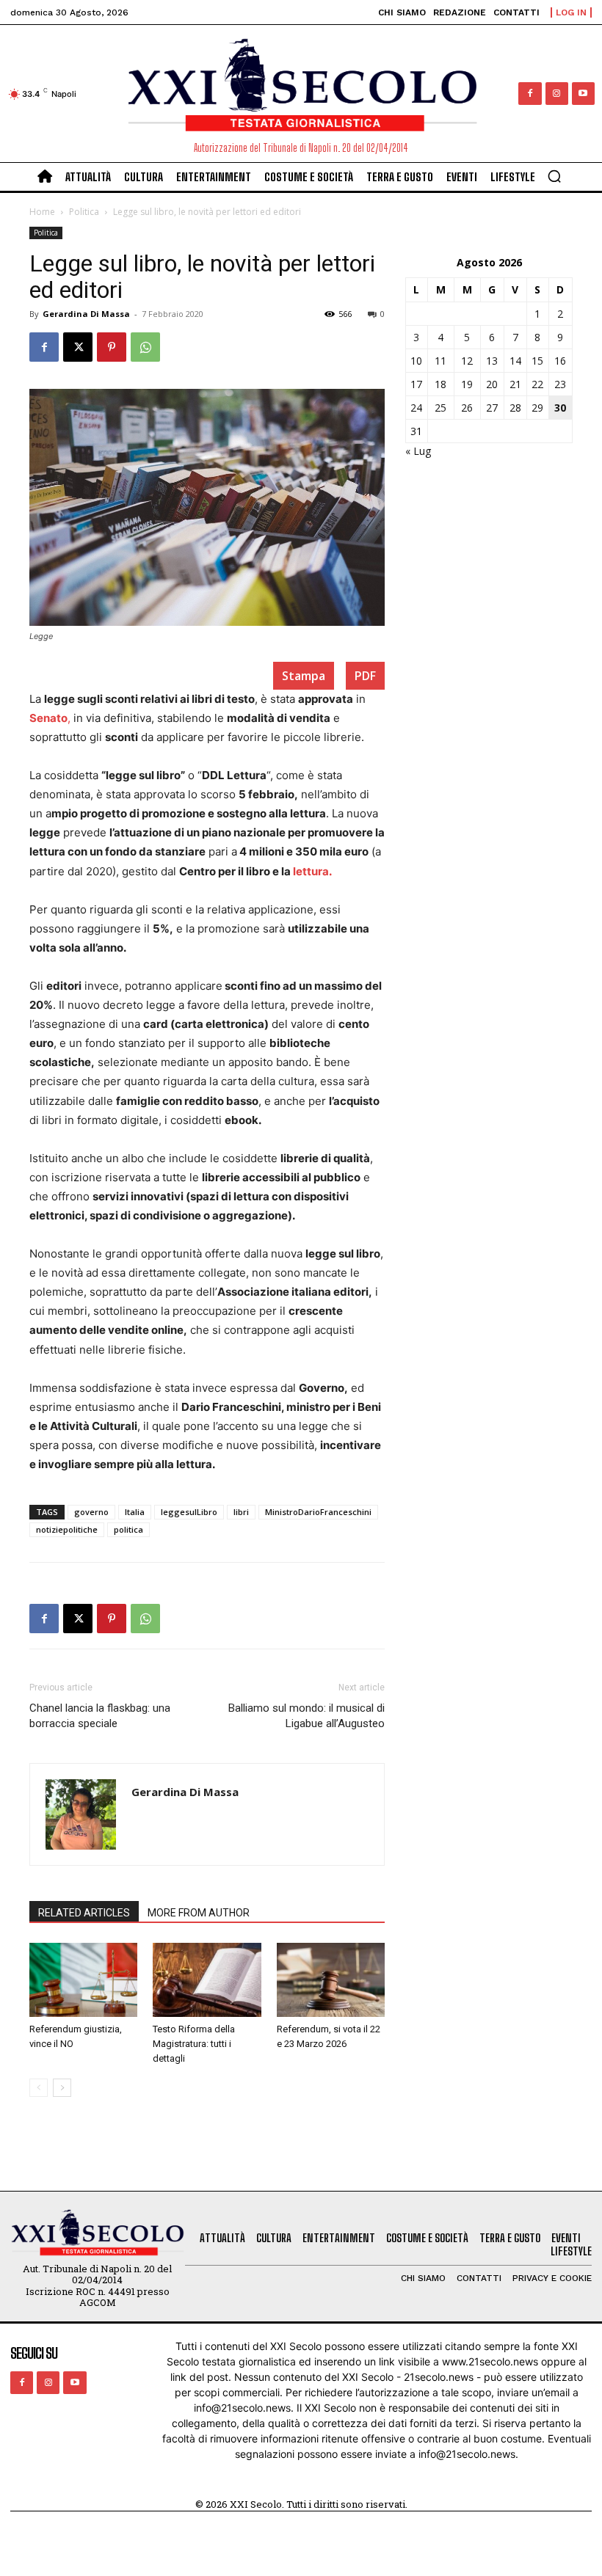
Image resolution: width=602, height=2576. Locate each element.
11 (440, 361)
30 (560, 408)
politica (128, 1529)
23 (560, 384)
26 (467, 408)
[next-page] (62, 2088)
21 (515, 384)
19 (467, 384)
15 (537, 361)
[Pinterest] (112, 347)
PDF (365, 676)
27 (492, 408)
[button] (554, 176)
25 (440, 408)
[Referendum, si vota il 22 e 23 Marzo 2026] (331, 1980)
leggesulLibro (189, 1512)
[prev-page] (39, 2088)
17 (416, 384)
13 (492, 361)
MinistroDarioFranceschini (318, 1512)
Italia (135, 1512)
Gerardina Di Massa (86, 314)
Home (42, 212)
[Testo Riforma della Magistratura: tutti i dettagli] (207, 1980)
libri (241, 1512)
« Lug (418, 451)
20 (492, 384)
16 (560, 361)
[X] (78, 347)
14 (515, 361)
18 (440, 384)
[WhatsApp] (145, 347)
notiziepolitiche (67, 1529)
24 (416, 408)
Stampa (304, 676)
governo (91, 1512)
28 (515, 408)
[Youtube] (583, 94)
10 (416, 361)
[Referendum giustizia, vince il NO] (83, 1980)
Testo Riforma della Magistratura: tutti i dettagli (194, 2044)
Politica (84, 212)
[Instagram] (557, 94)
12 (467, 361)
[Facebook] (530, 94)
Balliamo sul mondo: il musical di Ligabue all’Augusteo (307, 1716)
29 (537, 408)
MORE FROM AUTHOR (199, 1913)
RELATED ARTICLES (84, 1913)
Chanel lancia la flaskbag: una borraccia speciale (100, 1716)
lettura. (312, 871)
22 (537, 384)
